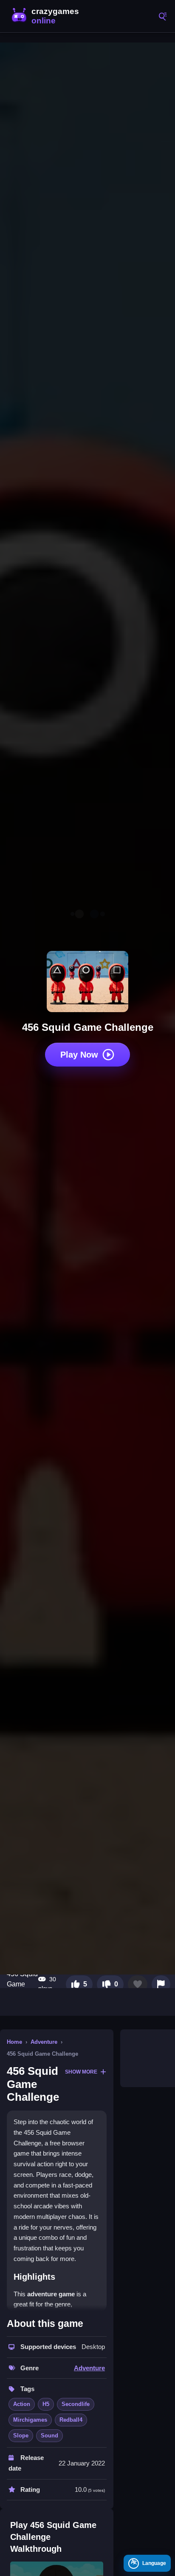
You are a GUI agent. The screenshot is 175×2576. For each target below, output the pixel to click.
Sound (49, 2436)
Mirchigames (30, 2420)
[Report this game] (161, 1984)
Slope (21, 2436)
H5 (46, 2404)
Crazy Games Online (47, 16)
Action (22, 2404)
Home (14, 2042)
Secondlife (76, 2404)
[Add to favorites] (138, 1984)
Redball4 (71, 2420)
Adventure (44, 2042)
